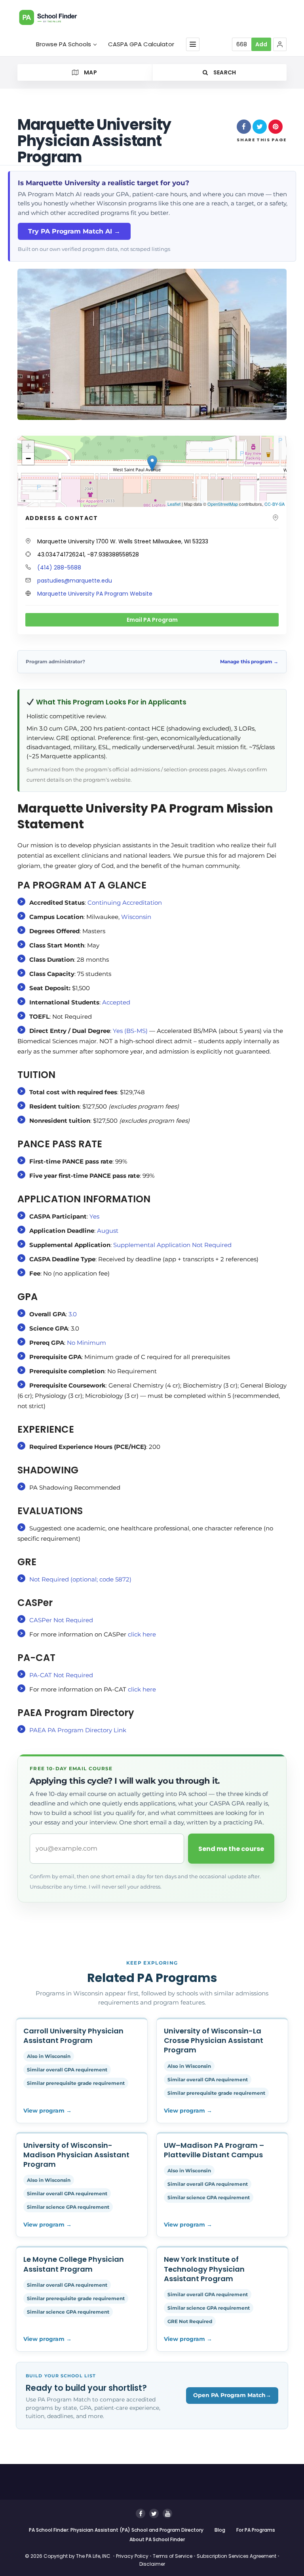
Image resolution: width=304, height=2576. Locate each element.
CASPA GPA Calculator (141, 44)
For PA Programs (256, 2530)
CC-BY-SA (275, 504)
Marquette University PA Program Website (95, 594)
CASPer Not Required (61, 1620)
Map (90, 72)
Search (224, 72)
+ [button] (28, 446)
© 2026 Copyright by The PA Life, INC (68, 2556)
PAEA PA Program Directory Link (78, 1730)
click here (142, 1634)
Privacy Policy (132, 2556)
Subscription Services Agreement (237, 2556)
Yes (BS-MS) (130, 1031)
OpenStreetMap (223, 504)
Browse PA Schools (64, 44)
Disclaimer (152, 2564)
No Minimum (88, 1343)
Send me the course (231, 1849)
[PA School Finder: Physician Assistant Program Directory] (57, 17)
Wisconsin (136, 917)
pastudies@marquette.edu (75, 581)
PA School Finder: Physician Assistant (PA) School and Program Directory (116, 2530)
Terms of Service (173, 2556)
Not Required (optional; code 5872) (80, 1579)
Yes (94, 1216)
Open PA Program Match (232, 2395)
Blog (220, 2530)
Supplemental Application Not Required (172, 1245)
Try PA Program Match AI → (74, 231)
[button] (280, 44)
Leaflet (174, 504)
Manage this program (249, 662)
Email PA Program (152, 620)
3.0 (73, 1314)
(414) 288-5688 (59, 568)
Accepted (116, 1002)
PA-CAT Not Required (61, 1675)
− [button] (28, 458)
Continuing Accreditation (125, 903)
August (108, 1231)
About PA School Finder (157, 2539)
